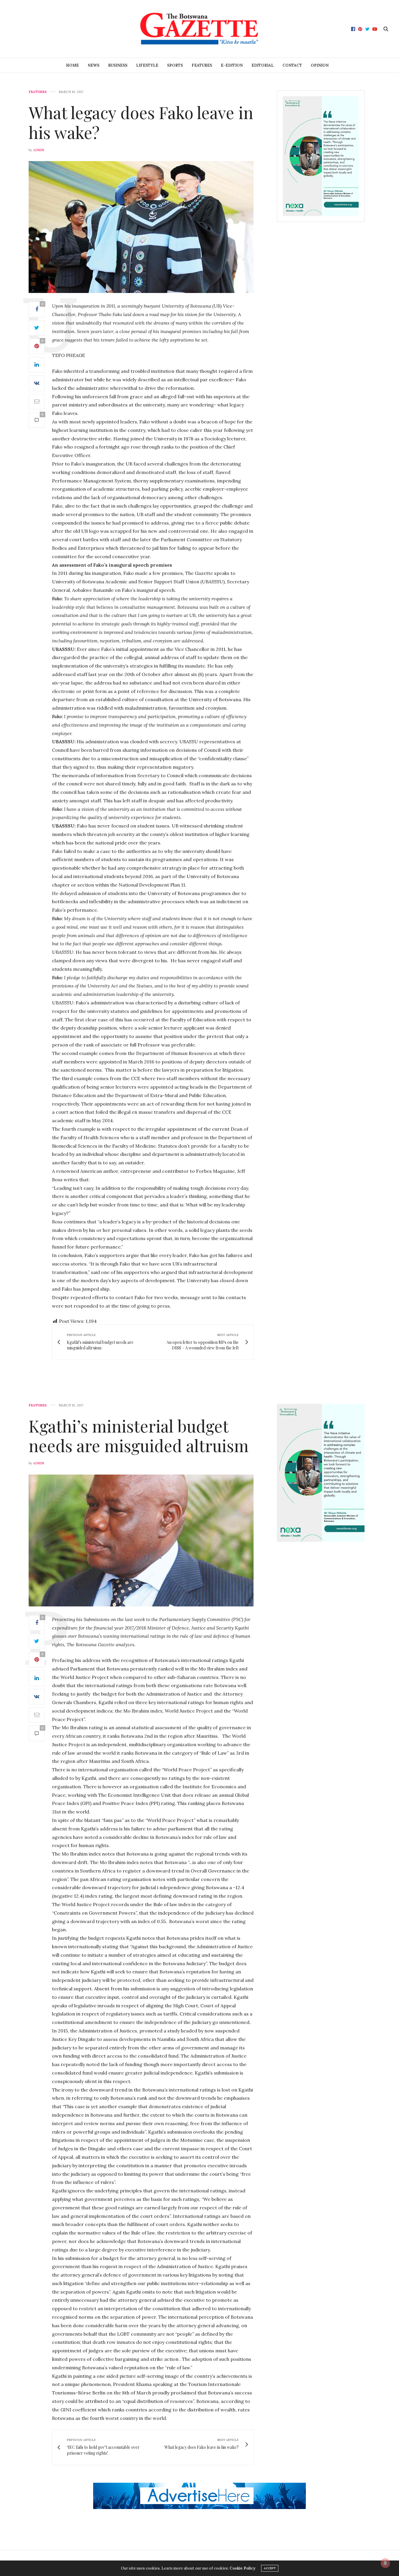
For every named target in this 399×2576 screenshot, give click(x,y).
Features (202, 65)
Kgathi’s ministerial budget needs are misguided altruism (139, 1435)
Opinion (320, 65)
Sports (175, 65)
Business (118, 65)
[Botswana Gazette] (199, 29)
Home (72, 65)
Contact (292, 65)
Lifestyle (147, 65)
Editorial (263, 65)
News (93, 65)
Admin (39, 150)
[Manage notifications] (385, 2563)
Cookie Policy (242, 2568)
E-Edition (232, 65)
